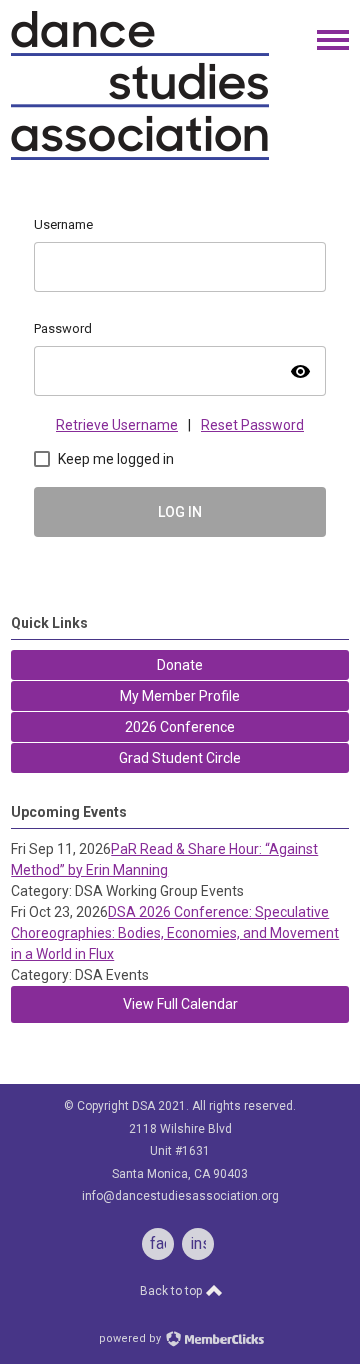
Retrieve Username (117, 425)
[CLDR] (140, 156)
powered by (131, 1338)
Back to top (172, 1291)
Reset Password (252, 425)
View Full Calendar (180, 1004)
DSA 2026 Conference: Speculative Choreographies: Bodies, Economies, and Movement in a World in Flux (175, 933)
